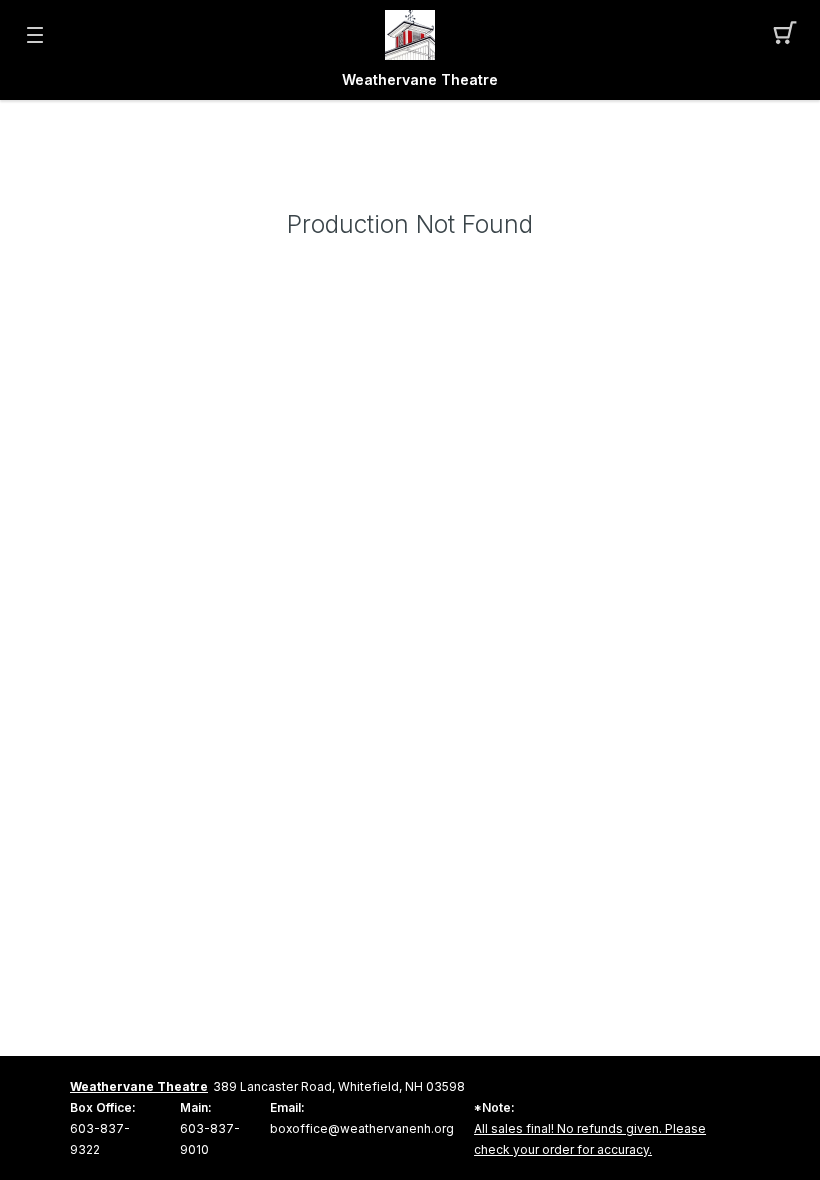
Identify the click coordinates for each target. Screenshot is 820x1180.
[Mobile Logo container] (410, 35)
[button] (785, 35)
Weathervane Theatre (420, 80)
